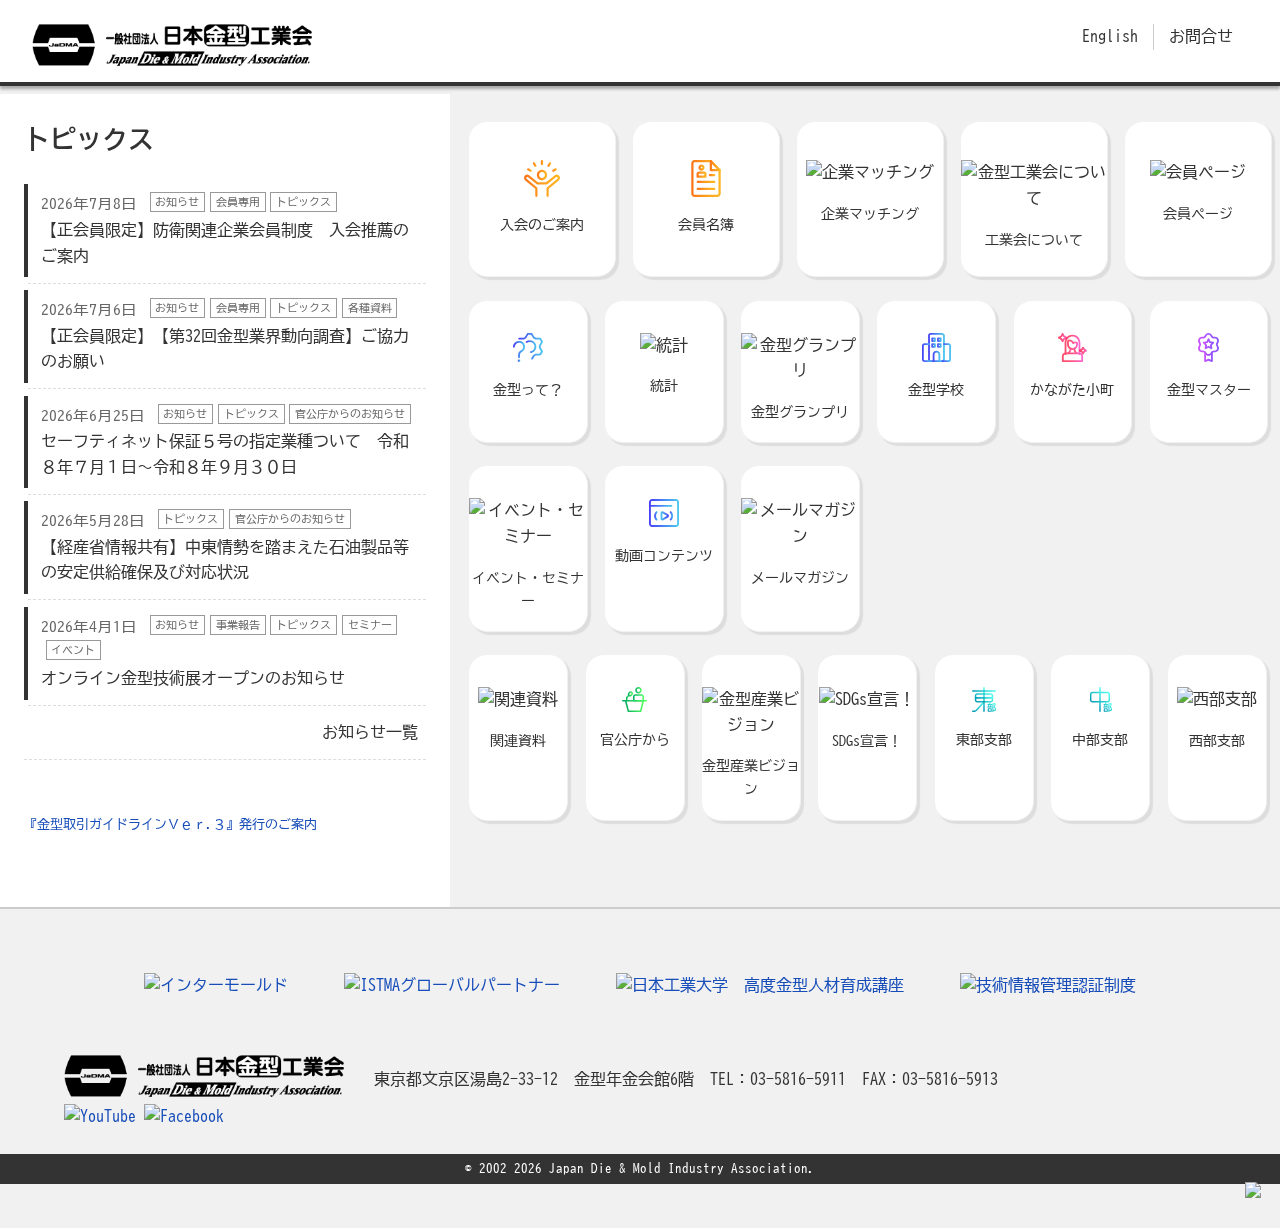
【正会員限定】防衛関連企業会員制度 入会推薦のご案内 (225, 229)
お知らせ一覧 (370, 732)
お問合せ (1201, 36)
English (1110, 36)
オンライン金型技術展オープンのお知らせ (216, 652)
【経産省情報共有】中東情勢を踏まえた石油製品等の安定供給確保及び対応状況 (225, 546)
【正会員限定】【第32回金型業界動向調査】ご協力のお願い (225, 335)
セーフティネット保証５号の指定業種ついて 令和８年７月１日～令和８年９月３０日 (225, 441)
